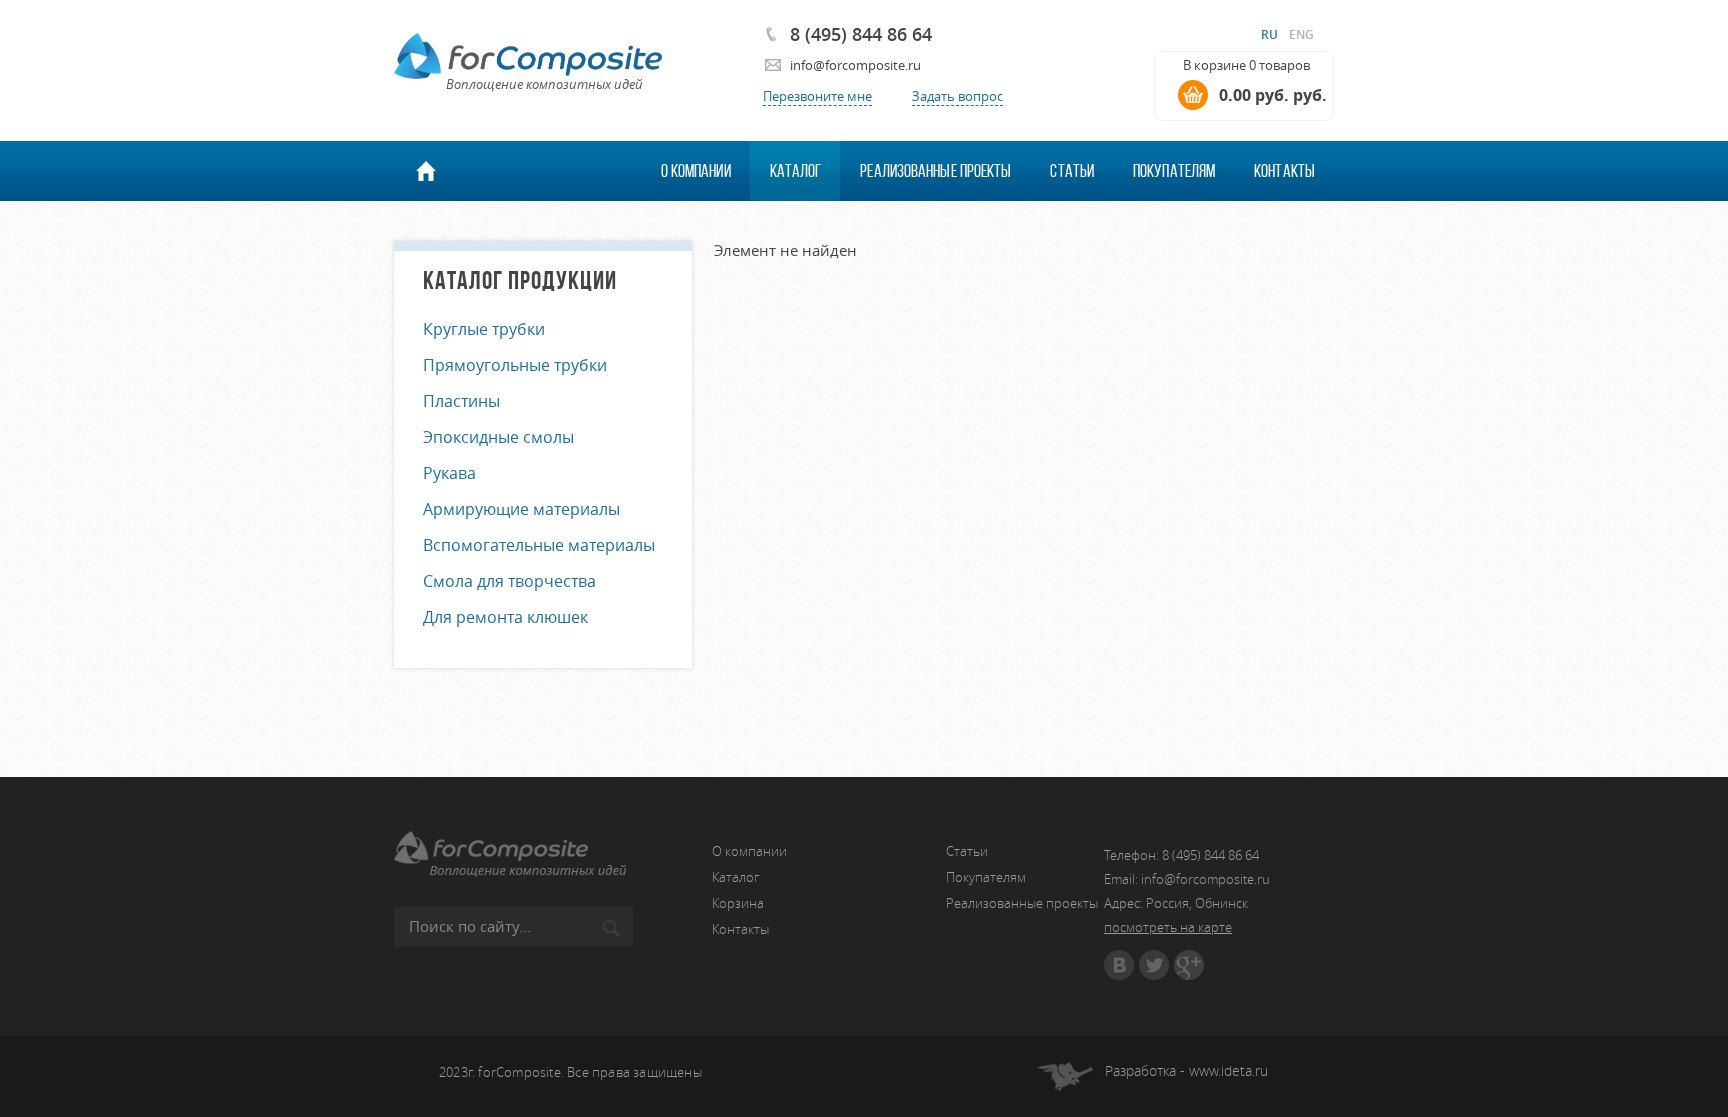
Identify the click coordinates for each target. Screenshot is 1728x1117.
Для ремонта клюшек (505, 617)
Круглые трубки (484, 329)
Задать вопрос (957, 96)
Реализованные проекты (935, 171)
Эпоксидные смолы (498, 437)
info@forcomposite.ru (855, 65)
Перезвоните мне (817, 96)
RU (1269, 34)
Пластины (461, 401)
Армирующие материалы (521, 509)
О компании (696, 171)
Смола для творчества (509, 581)
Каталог (796, 171)
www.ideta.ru (1228, 1070)
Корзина (738, 903)
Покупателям (1174, 171)
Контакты (1284, 171)
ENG (1301, 34)
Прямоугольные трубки (515, 365)
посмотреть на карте (1168, 927)
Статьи (1072, 171)
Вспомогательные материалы (539, 545)
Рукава (449, 473)
